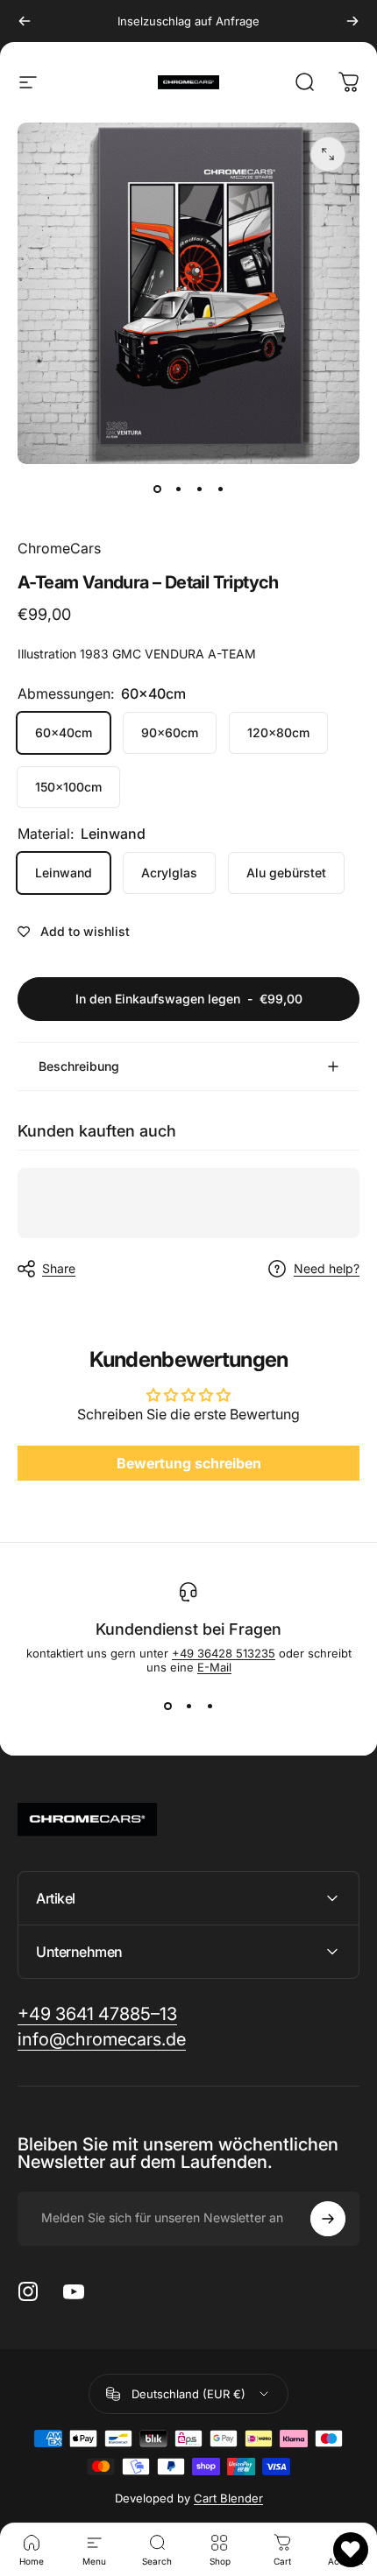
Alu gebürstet (286, 873)
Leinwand (64, 873)
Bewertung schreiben (189, 1463)
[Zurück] (25, 21)
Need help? (327, 1268)
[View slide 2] (188, 1706)
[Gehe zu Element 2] (178, 489)
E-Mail (214, 1667)
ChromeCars (59, 548)
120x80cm (278, 732)
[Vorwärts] (352, 21)
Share (59, 1268)
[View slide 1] (167, 1706)
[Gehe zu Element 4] (220, 489)
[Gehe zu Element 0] (157, 489)
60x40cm (64, 732)
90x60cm (170, 732)
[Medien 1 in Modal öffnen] (328, 154)
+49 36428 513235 (224, 1653)
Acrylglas (169, 873)
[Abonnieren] (328, 2219)
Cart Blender (228, 2498)
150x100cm (68, 787)
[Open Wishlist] (351, 2550)
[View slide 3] (210, 1706)
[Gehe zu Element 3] (199, 489)
